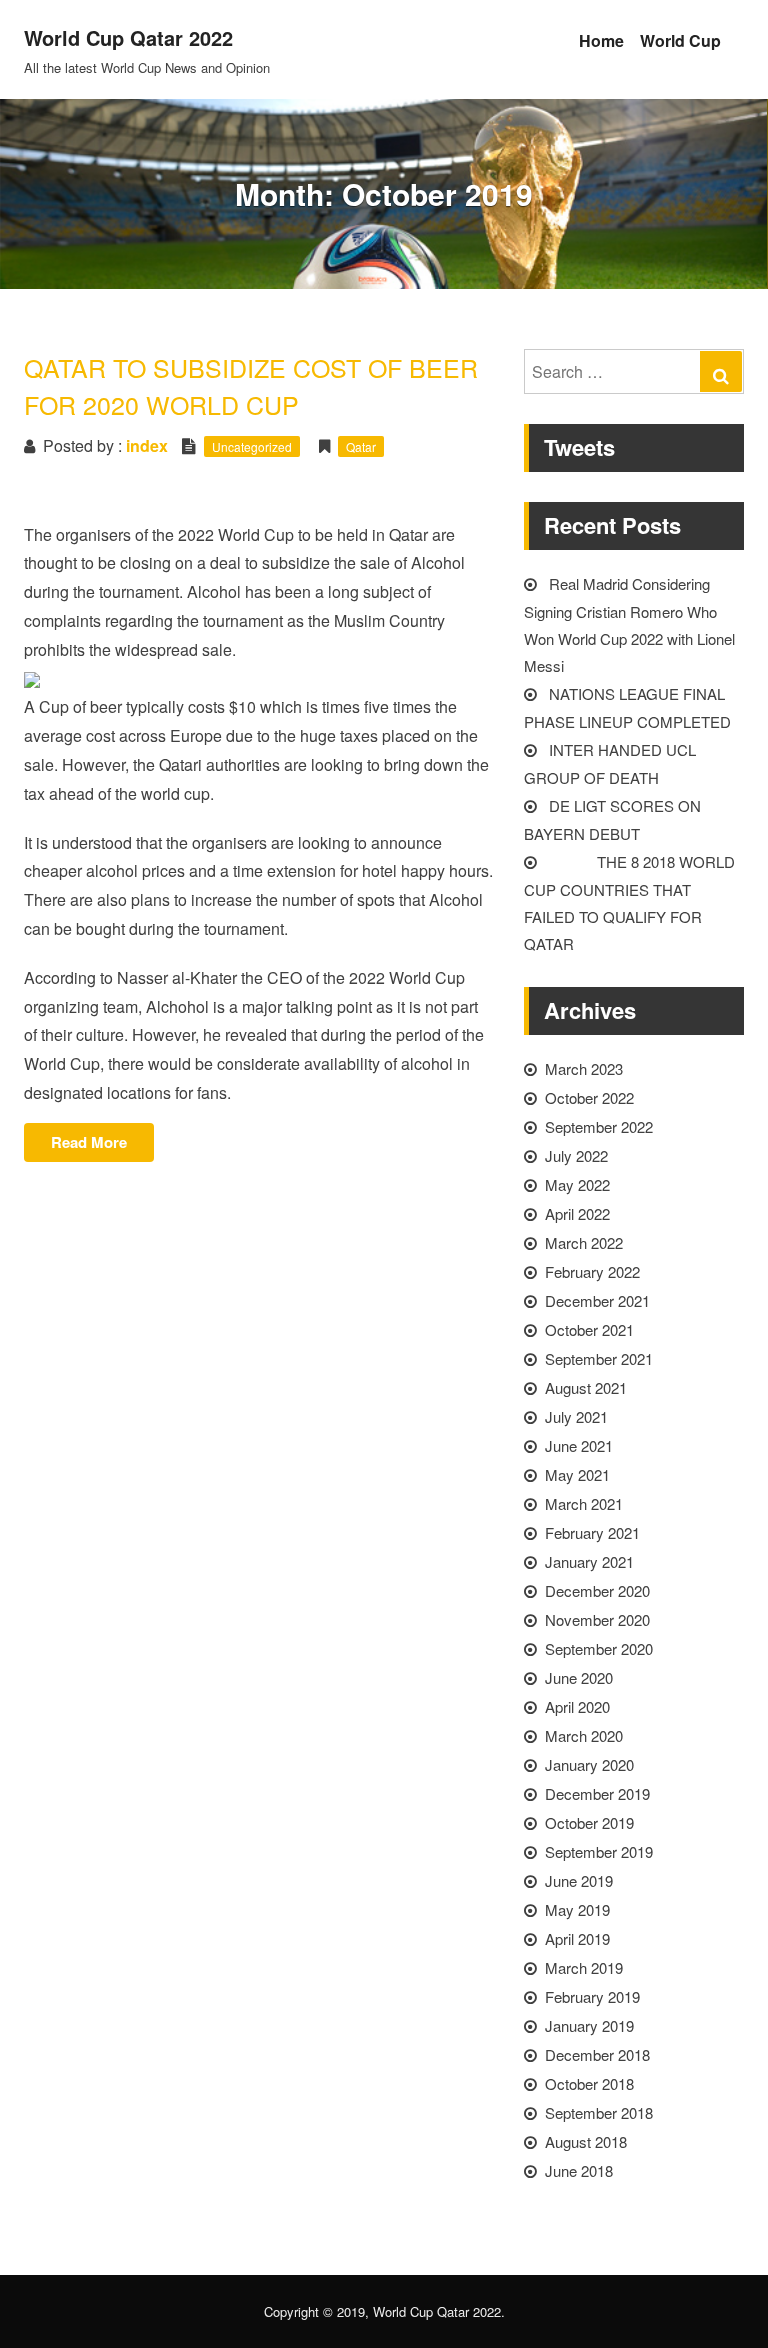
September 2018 (599, 2112)
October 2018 (589, 2083)
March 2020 (584, 1735)
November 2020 (597, 1619)
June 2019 (579, 1880)
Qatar (361, 446)
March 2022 (584, 1242)
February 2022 (592, 1271)
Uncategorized (252, 446)
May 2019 (577, 1909)
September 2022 (599, 1126)
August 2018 (586, 2141)
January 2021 (589, 1561)
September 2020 (599, 1648)
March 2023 (584, 1068)
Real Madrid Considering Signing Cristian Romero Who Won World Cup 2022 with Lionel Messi (629, 624)
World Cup (680, 40)
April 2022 (577, 1213)
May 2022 (577, 1184)
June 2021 (579, 1445)
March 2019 (584, 1967)
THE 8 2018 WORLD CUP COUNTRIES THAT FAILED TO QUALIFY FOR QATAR (629, 902)
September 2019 (599, 1851)
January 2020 (589, 1764)
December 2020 (597, 1590)
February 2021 (592, 1532)
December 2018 (597, 2054)
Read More (102, 1146)
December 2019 (597, 1793)
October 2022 (589, 1097)
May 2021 (577, 1474)
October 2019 (589, 1822)
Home (601, 40)
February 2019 (592, 1996)
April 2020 (577, 1706)
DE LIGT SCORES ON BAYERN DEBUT (612, 819)
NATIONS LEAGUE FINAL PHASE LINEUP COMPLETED (627, 707)
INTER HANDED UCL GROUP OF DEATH (610, 763)
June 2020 (579, 1677)
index (147, 445)
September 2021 (599, 1358)
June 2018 (579, 2170)
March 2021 (584, 1503)
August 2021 (586, 1387)
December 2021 (597, 1300)
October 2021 (589, 1329)
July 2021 (576, 1416)
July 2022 (576, 1155)
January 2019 (589, 2025)
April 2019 (577, 1938)
